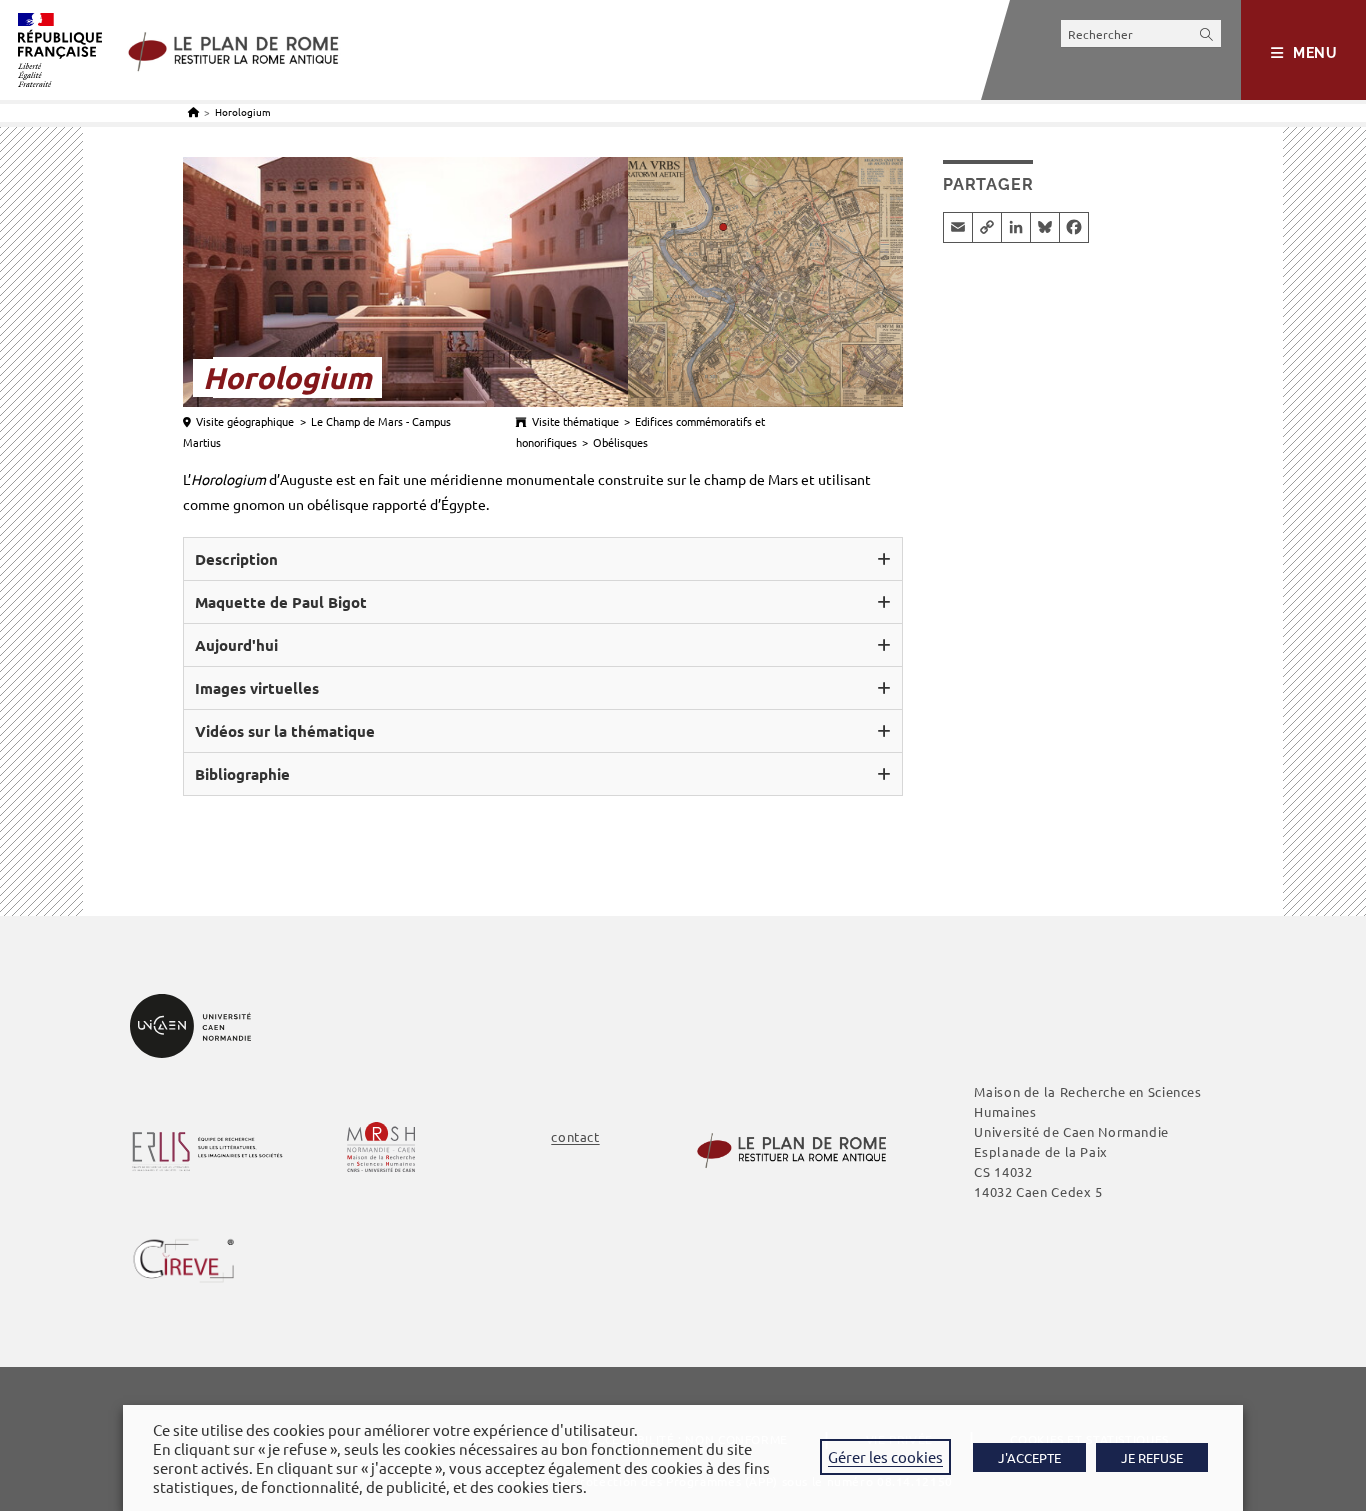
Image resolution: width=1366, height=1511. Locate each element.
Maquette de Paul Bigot (281, 602)
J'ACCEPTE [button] (1029, 1457)
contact (575, 1136)
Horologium (243, 111)
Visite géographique (245, 421)
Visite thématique (575, 421)
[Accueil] (193, 111)
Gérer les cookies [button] (885, 1456)
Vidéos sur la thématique (285, 731)
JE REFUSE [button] (1152, 1457)
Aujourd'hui (236, 645)
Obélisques (620, 442)
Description (236, 559)
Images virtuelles (257, 688)
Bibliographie (242, 774)
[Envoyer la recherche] (1207, 33)
